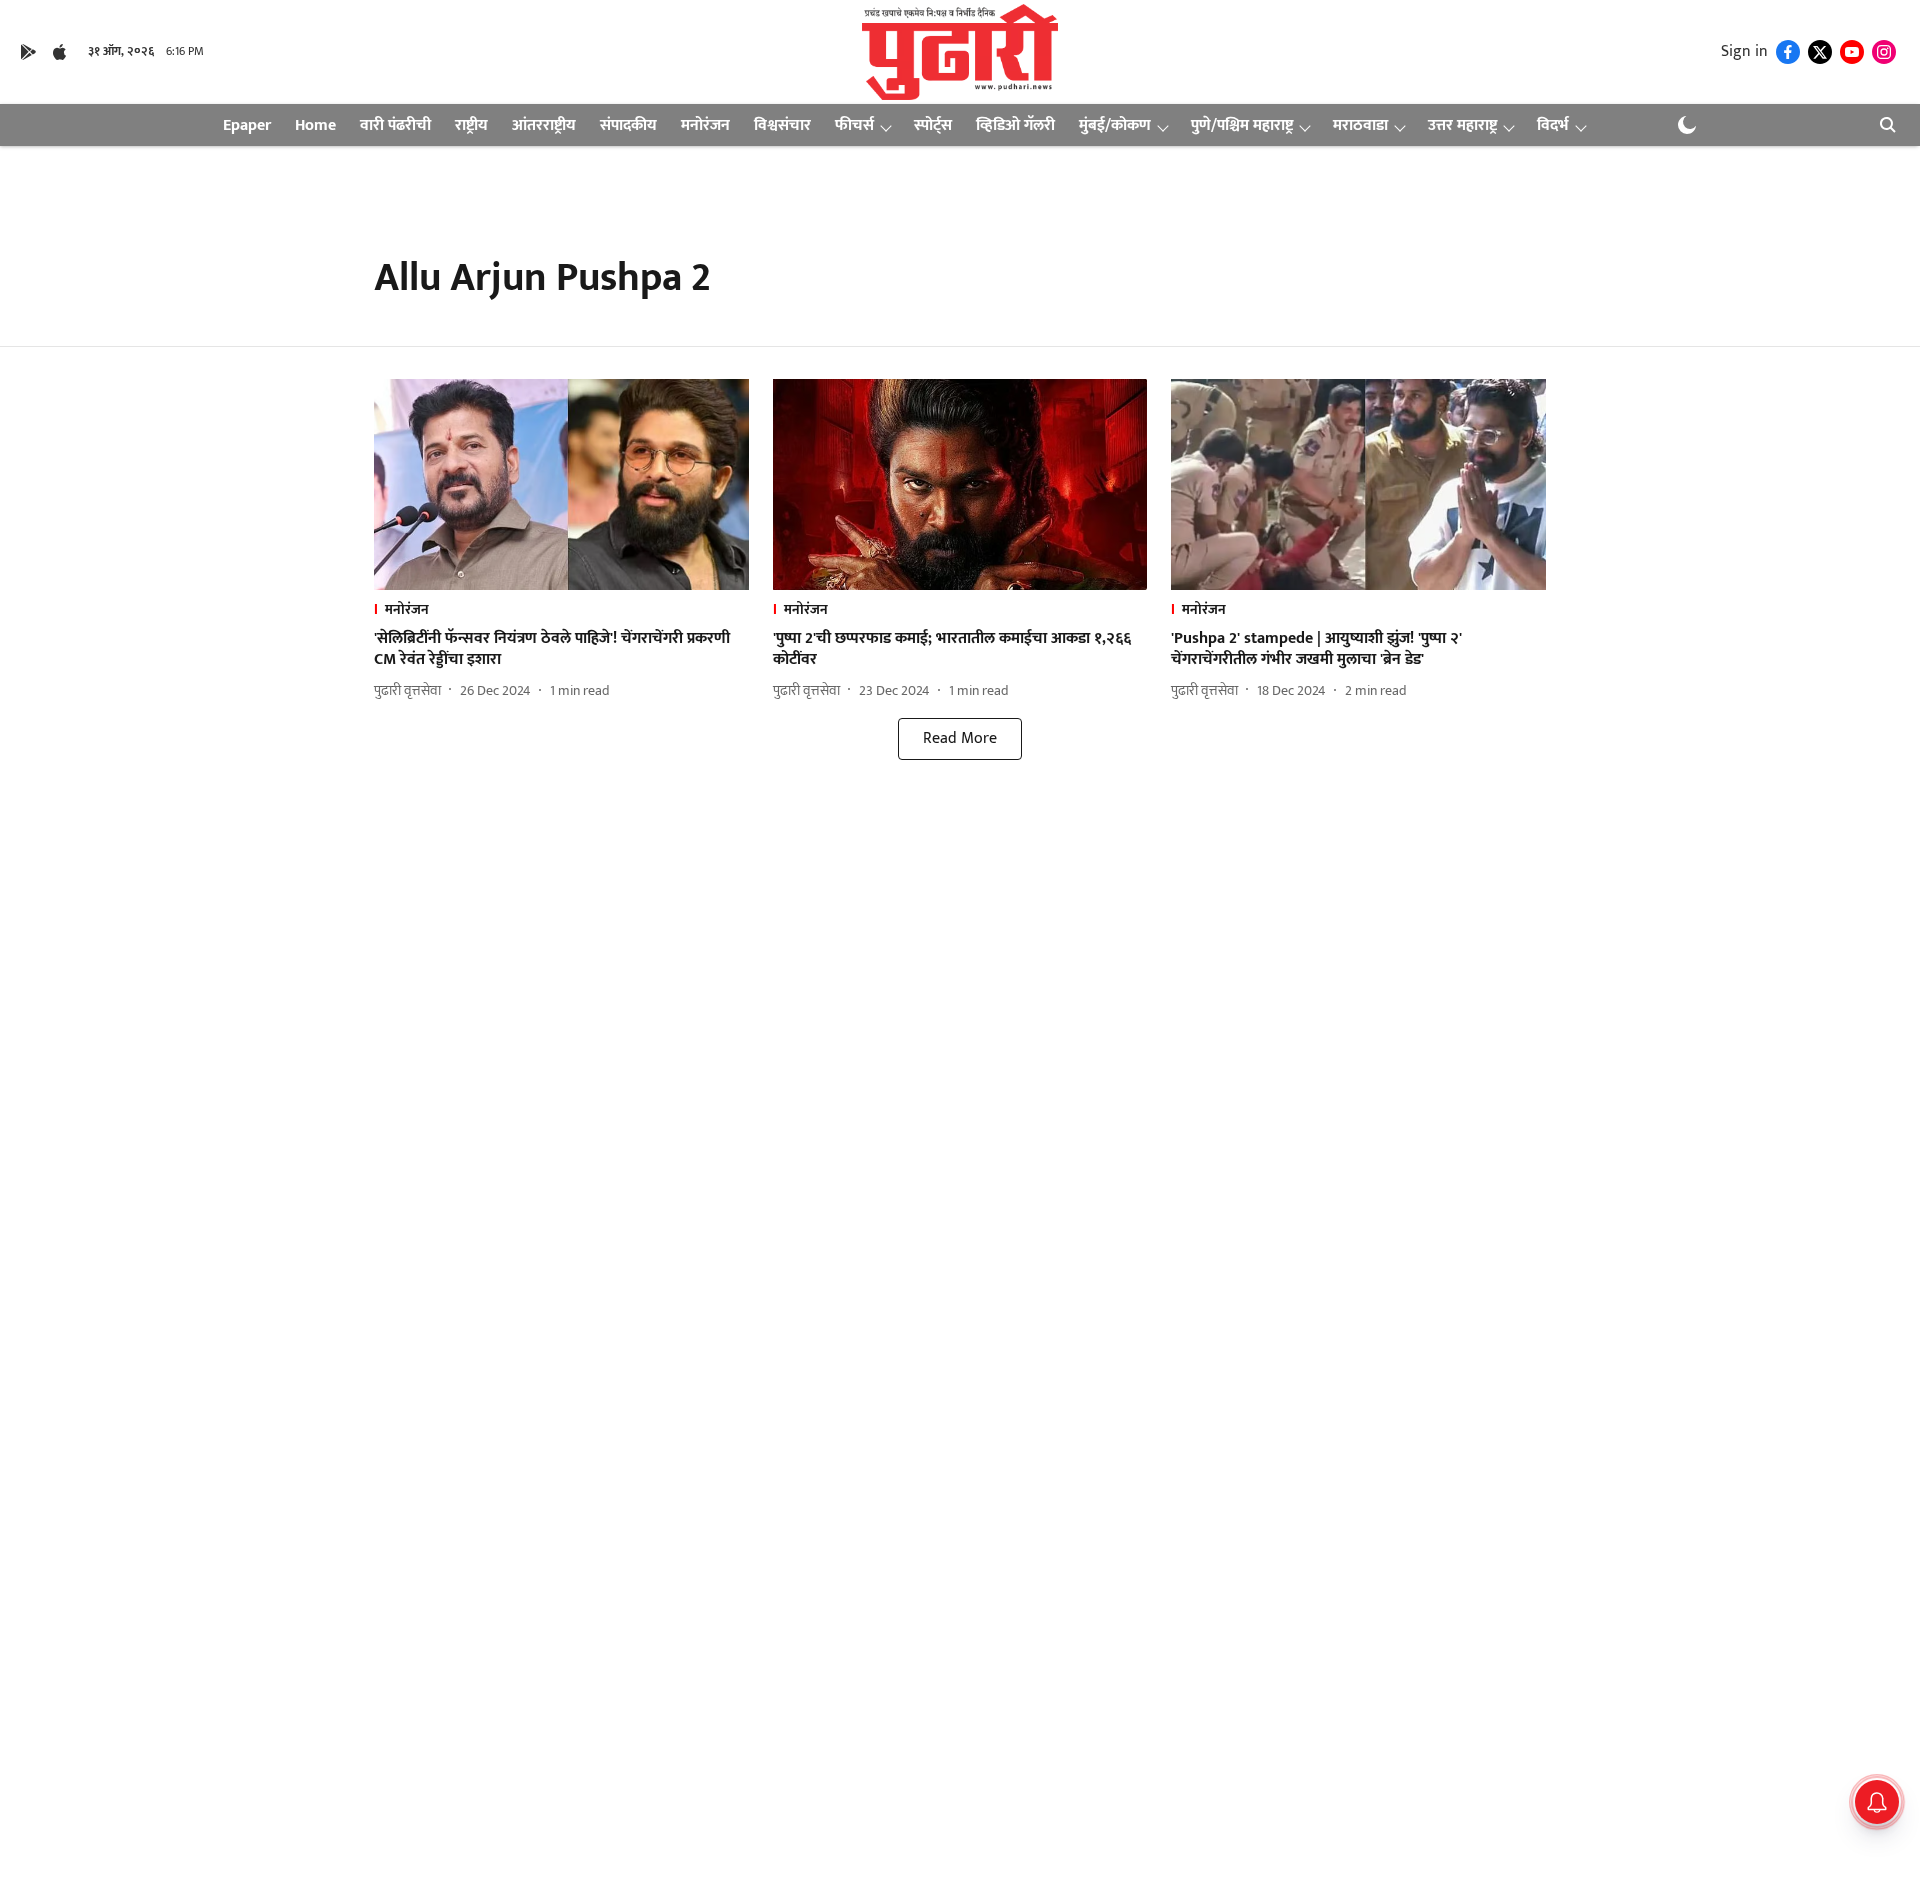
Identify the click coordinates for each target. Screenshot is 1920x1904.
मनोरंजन (705, 125)
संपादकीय (628, 125)
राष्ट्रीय (471, 125)
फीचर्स (854, 125)
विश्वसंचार (782, 125)
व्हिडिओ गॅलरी (1015, 125)
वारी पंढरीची (395, 125)
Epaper (247, 125)
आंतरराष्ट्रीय (544, 125)
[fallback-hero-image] (561, 484)
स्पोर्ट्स (933, 125)
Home (315, 125)
